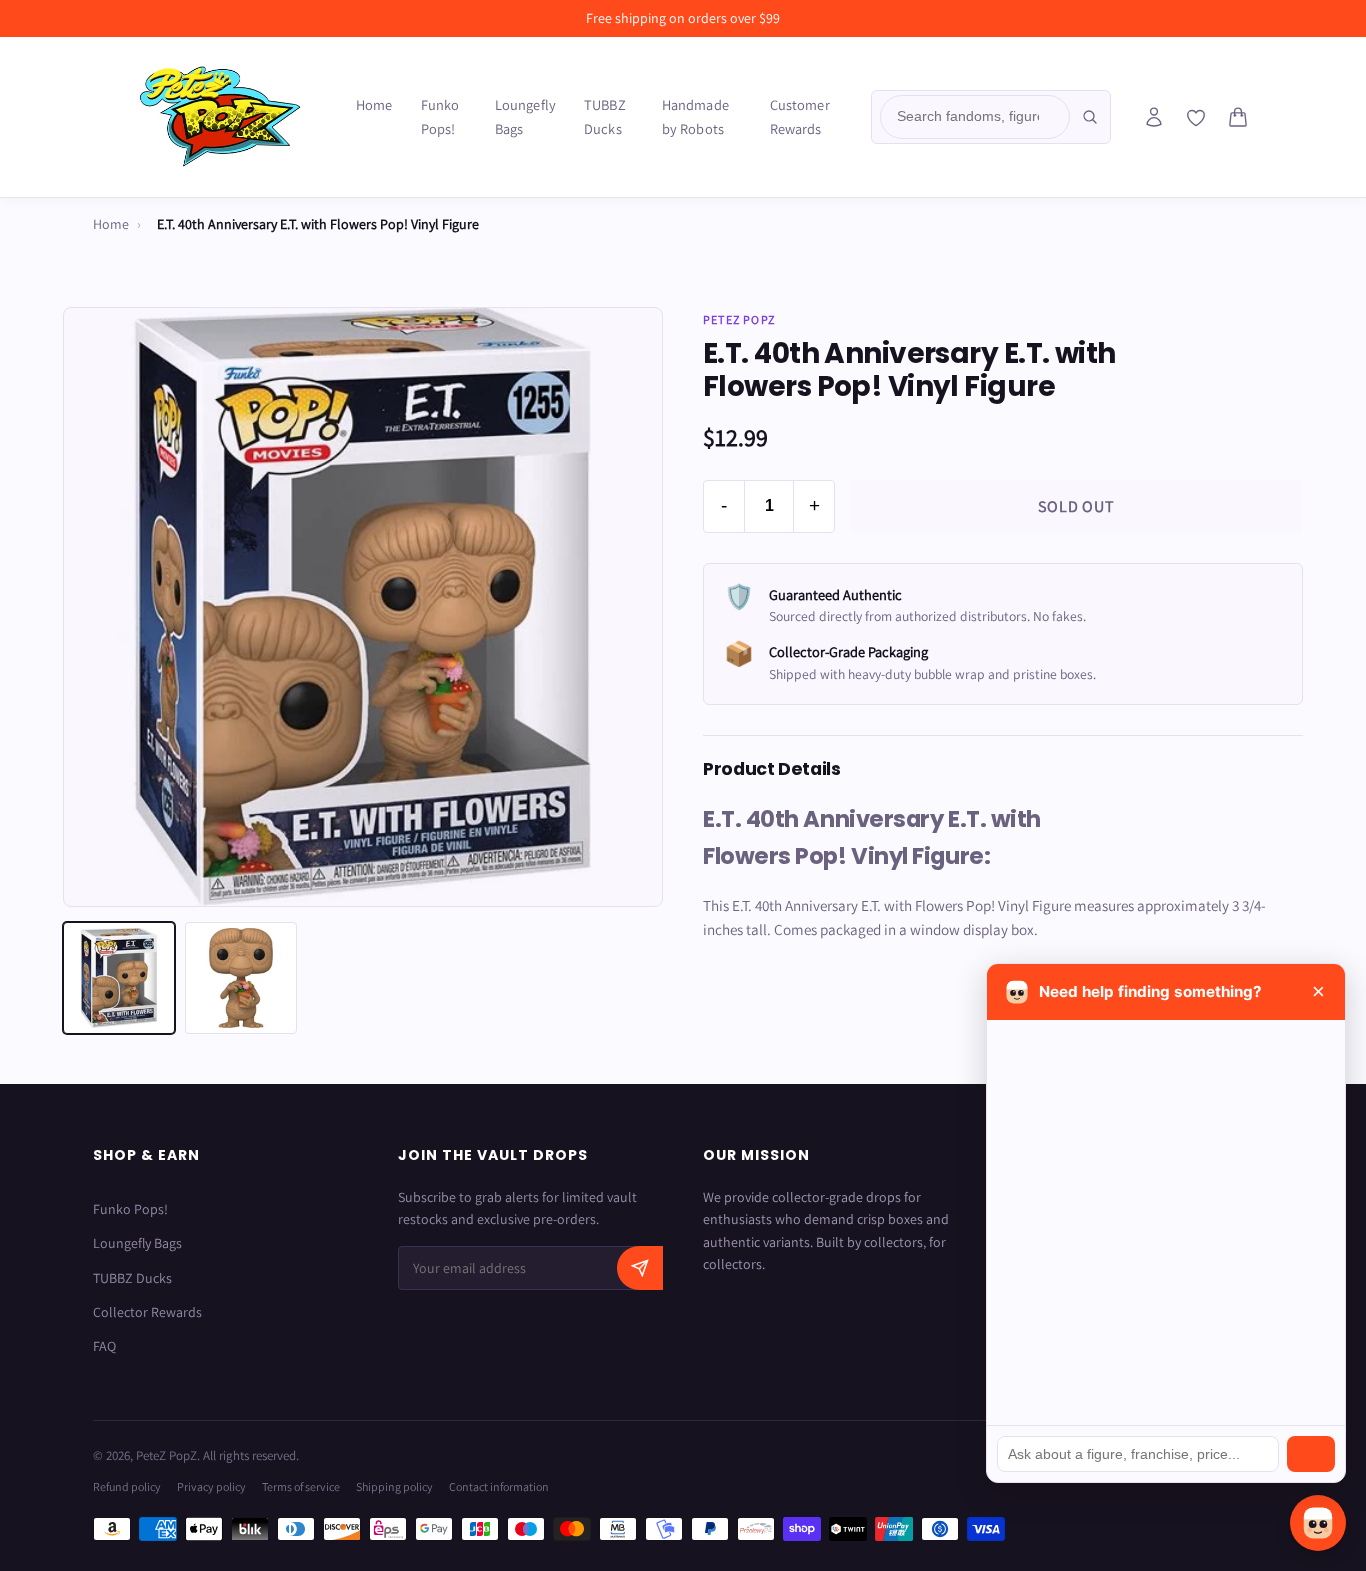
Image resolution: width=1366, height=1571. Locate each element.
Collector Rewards (147, 1312)
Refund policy (127, 1486)
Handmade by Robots (695, 116)
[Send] (1311, 1454)
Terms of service (301, 1486)
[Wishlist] (1196, 118)
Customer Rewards (800, 116)
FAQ (104, 1346)
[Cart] (1238, 117)
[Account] (1154, 117)
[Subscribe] (640, 1268)
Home (374, 104)
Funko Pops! (440, 116)
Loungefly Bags (525, 116)
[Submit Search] (1090, 117)
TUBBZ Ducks (605, 116)
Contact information (499, 1486)
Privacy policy (211, 1486)
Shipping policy (394, 1486)
